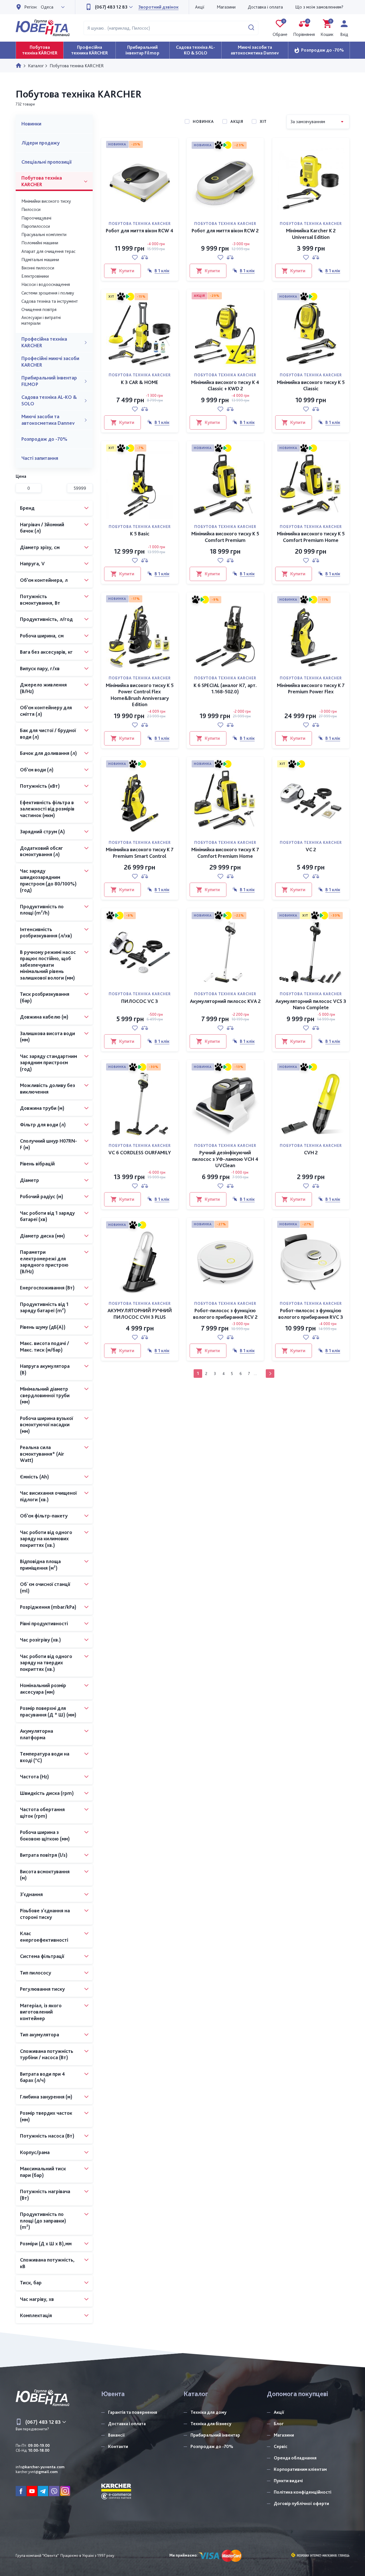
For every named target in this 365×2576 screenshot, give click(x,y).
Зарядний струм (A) (42, 831)
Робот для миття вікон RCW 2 (225, 230)
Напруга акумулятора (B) (45, 1369)
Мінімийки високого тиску (46, 201)
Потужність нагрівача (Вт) (45, 2195)
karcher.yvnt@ (37, 2472)
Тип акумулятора (39, 2034)
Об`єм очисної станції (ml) (45, 1587)
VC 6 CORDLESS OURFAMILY (140, 1152)
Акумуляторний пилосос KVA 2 (225, 1001)
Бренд (27, 508)
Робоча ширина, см (42, 636)
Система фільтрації (42, 1956)
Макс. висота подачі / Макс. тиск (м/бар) (44, 1346)
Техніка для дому (208, 2412)
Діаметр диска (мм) (42, 1236)
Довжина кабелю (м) (44, 1017)
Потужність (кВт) (40, 786)
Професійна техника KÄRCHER (90, 50)
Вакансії (116, 2435)
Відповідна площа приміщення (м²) (40, 1565)
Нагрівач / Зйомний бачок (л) (42, 528)
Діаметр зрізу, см (40, 547)
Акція (237, 121)
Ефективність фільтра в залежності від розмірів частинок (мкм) (47, 809)
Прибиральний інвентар (215, 2435)
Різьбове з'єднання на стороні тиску (45, 1914)
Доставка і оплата (265, 7)
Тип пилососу (36, 1973)
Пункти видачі (288, 2481)
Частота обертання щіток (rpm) (42, 1813)
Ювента (113, 2394)
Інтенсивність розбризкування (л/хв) (46, 933)
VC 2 (311, 849)
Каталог (196, 2394)
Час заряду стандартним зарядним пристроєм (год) (48, 1063)
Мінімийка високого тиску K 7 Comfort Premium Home (225, 853)
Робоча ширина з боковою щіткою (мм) (45, 1835)
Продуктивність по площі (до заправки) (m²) (43, 2221)
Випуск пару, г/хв (40, 668)
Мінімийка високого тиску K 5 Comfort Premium (225, 537)
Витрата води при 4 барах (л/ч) (42, 2077)
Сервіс (281, 2446)
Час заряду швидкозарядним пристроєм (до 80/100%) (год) (48, 880)
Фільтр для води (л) (43, 1125)
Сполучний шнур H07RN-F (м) (48, 1144)
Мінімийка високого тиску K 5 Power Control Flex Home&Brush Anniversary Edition (140, 695)
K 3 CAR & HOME (140, 382)
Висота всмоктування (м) (45, 1875)
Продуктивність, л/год (46, 619)
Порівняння (304, 28)
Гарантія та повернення (133, 2412)
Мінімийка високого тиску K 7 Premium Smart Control (140, 853)
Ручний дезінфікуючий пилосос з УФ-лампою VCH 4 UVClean (225, 1159)
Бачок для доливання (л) (48, 753)
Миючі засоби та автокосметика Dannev (255, 50)
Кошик (327, 28)
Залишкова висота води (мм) (47, 1037)
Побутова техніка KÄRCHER (40, 50)
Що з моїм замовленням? (319, 7)
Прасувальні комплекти (44, 234)
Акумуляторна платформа (36, 1734)
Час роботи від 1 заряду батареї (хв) (47, 1216)
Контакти (118, 2446)
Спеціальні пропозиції (46, 162)
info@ (40, 2467)
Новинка (203, 121)
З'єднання (31, 1894)
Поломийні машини (40, 243)
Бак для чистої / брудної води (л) (48, 734)
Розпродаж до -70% (323, 50)
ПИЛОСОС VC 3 (140, 1001)
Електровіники (35, 276)
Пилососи (31, 209)
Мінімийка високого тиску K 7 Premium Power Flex (311, 688)
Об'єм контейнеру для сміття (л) (46, 711)
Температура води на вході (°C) (45, 1757)
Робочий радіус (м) (42, 1196)
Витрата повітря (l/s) (44, 1855)
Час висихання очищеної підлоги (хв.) (48, 1496)
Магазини (226, 7)
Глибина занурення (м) (46, 2097)
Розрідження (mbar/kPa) (48, 1607)
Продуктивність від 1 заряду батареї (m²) (44, 1307)
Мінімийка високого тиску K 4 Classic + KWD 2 (225, 385)
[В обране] (135, 257)
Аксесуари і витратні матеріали (41, 320)
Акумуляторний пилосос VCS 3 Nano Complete (311, 1004)
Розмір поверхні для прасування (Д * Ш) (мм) (48, 1711)
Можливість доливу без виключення (47, 1088)
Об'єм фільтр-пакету (44, 1516)
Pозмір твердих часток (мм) (46, 2116)
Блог (279, 2424)
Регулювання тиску (42, 1989)
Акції (200, 7)
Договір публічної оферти (301, 2503)
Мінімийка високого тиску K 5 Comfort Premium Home (311, 537)
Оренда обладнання (295, 2458)
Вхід (344, 34)
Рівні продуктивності (44, 1623)
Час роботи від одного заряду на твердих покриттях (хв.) (46, 1663)
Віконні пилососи (38, 268)
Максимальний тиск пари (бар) (43, 2172)
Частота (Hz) (35, 1776)
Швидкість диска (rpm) (47, 1793)
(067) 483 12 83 (111, 7)
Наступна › (270, 1374)
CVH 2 (311, 1152)
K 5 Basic (140, 534)
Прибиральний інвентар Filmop (142, 50)
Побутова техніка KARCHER (42, 181)
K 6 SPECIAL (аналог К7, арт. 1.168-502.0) (225, 688)
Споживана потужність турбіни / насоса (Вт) (47, 2054)
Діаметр (30, 1180)
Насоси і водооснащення (46, 284)
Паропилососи (36, 226)
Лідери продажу (40, 143)
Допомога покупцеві (297, 2394)
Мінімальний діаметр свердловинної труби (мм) (45, 1395)
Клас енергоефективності (44, 1937)
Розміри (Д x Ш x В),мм (46, 2243)
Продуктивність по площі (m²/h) (42, 910)
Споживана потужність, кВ (47, 2263)
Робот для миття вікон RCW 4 (140, 230)
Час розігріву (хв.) (40, 1640)
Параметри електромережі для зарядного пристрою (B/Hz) (44, 1262)
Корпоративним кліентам (300, 2469)
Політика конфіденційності (303, 2492)
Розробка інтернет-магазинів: (317, 2556)
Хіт (263, 121)
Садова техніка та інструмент (50, 301)
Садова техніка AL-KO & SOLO (195, 50)
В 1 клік (162, 271)
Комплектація (36, 2315)
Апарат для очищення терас (48, 251)
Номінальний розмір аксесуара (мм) (43, 1689)
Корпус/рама (35, 2152)
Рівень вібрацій (37, 1164)
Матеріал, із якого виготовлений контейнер (41, 2012)
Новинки (31, 124)
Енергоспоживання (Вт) (47, 1288)
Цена (21, 476)
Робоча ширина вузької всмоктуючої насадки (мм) (46, 1425)
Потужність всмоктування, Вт (40, 600)
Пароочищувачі (36, 218)
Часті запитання (40, 458)
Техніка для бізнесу (211, 2424)
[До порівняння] (145, 257)
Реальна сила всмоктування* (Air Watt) (42, 1454)
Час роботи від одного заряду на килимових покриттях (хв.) (46, 1539)
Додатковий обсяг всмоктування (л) (41, 851)
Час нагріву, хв (37, 2299)
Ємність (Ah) (35, 1477)
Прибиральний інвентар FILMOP (49, 381)
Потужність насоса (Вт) (47, 2136)
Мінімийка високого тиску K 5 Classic (311, 385)
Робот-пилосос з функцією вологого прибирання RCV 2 (225, 1314)
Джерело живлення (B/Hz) (43, 688)
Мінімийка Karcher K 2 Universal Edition (311, 234)
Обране (280, 28)
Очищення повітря (39, 309)
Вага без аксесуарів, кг (46, 652)
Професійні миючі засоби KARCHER (50, 361)
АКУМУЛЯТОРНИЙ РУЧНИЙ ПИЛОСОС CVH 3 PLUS (140, 1314)
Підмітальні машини (40, 260)
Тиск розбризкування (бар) (45, 997)
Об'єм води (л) (37, 770)
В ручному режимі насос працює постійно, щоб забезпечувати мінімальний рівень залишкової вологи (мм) (48, 965)
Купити (127, 271)
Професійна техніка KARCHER (44, 342)
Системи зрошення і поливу (48, 293)
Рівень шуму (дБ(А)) (43, 1327)
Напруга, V (32, 563)
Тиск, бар (31, 2283)
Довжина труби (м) (42, 1108)
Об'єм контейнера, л (44, 580)
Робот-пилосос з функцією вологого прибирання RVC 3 (311, 1314)
